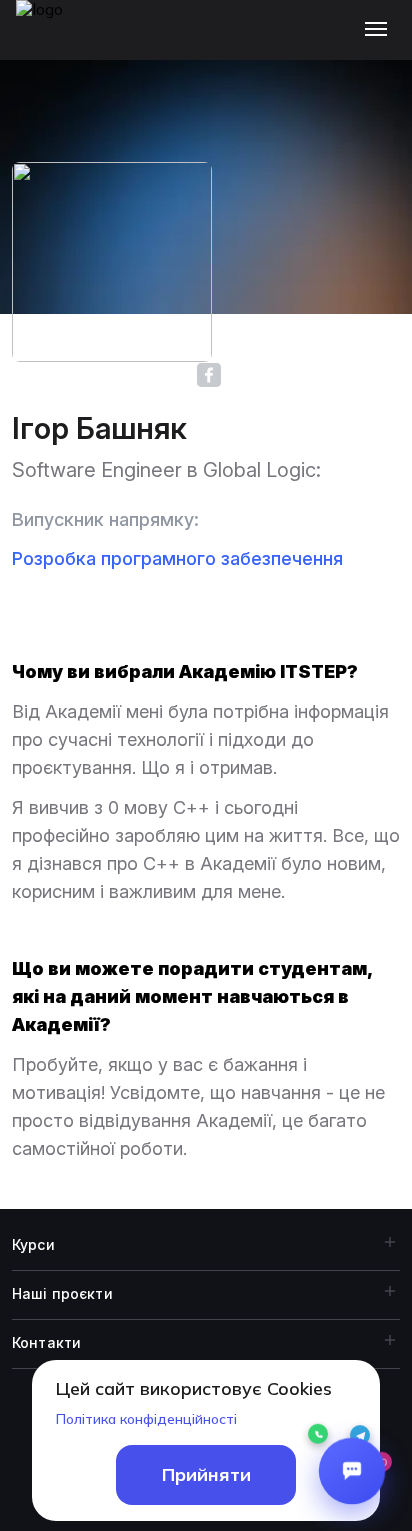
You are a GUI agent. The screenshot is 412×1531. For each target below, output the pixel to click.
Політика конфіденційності (146, 1419)
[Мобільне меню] (380, 30)
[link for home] (51, 40)
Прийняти (206, 1474)
